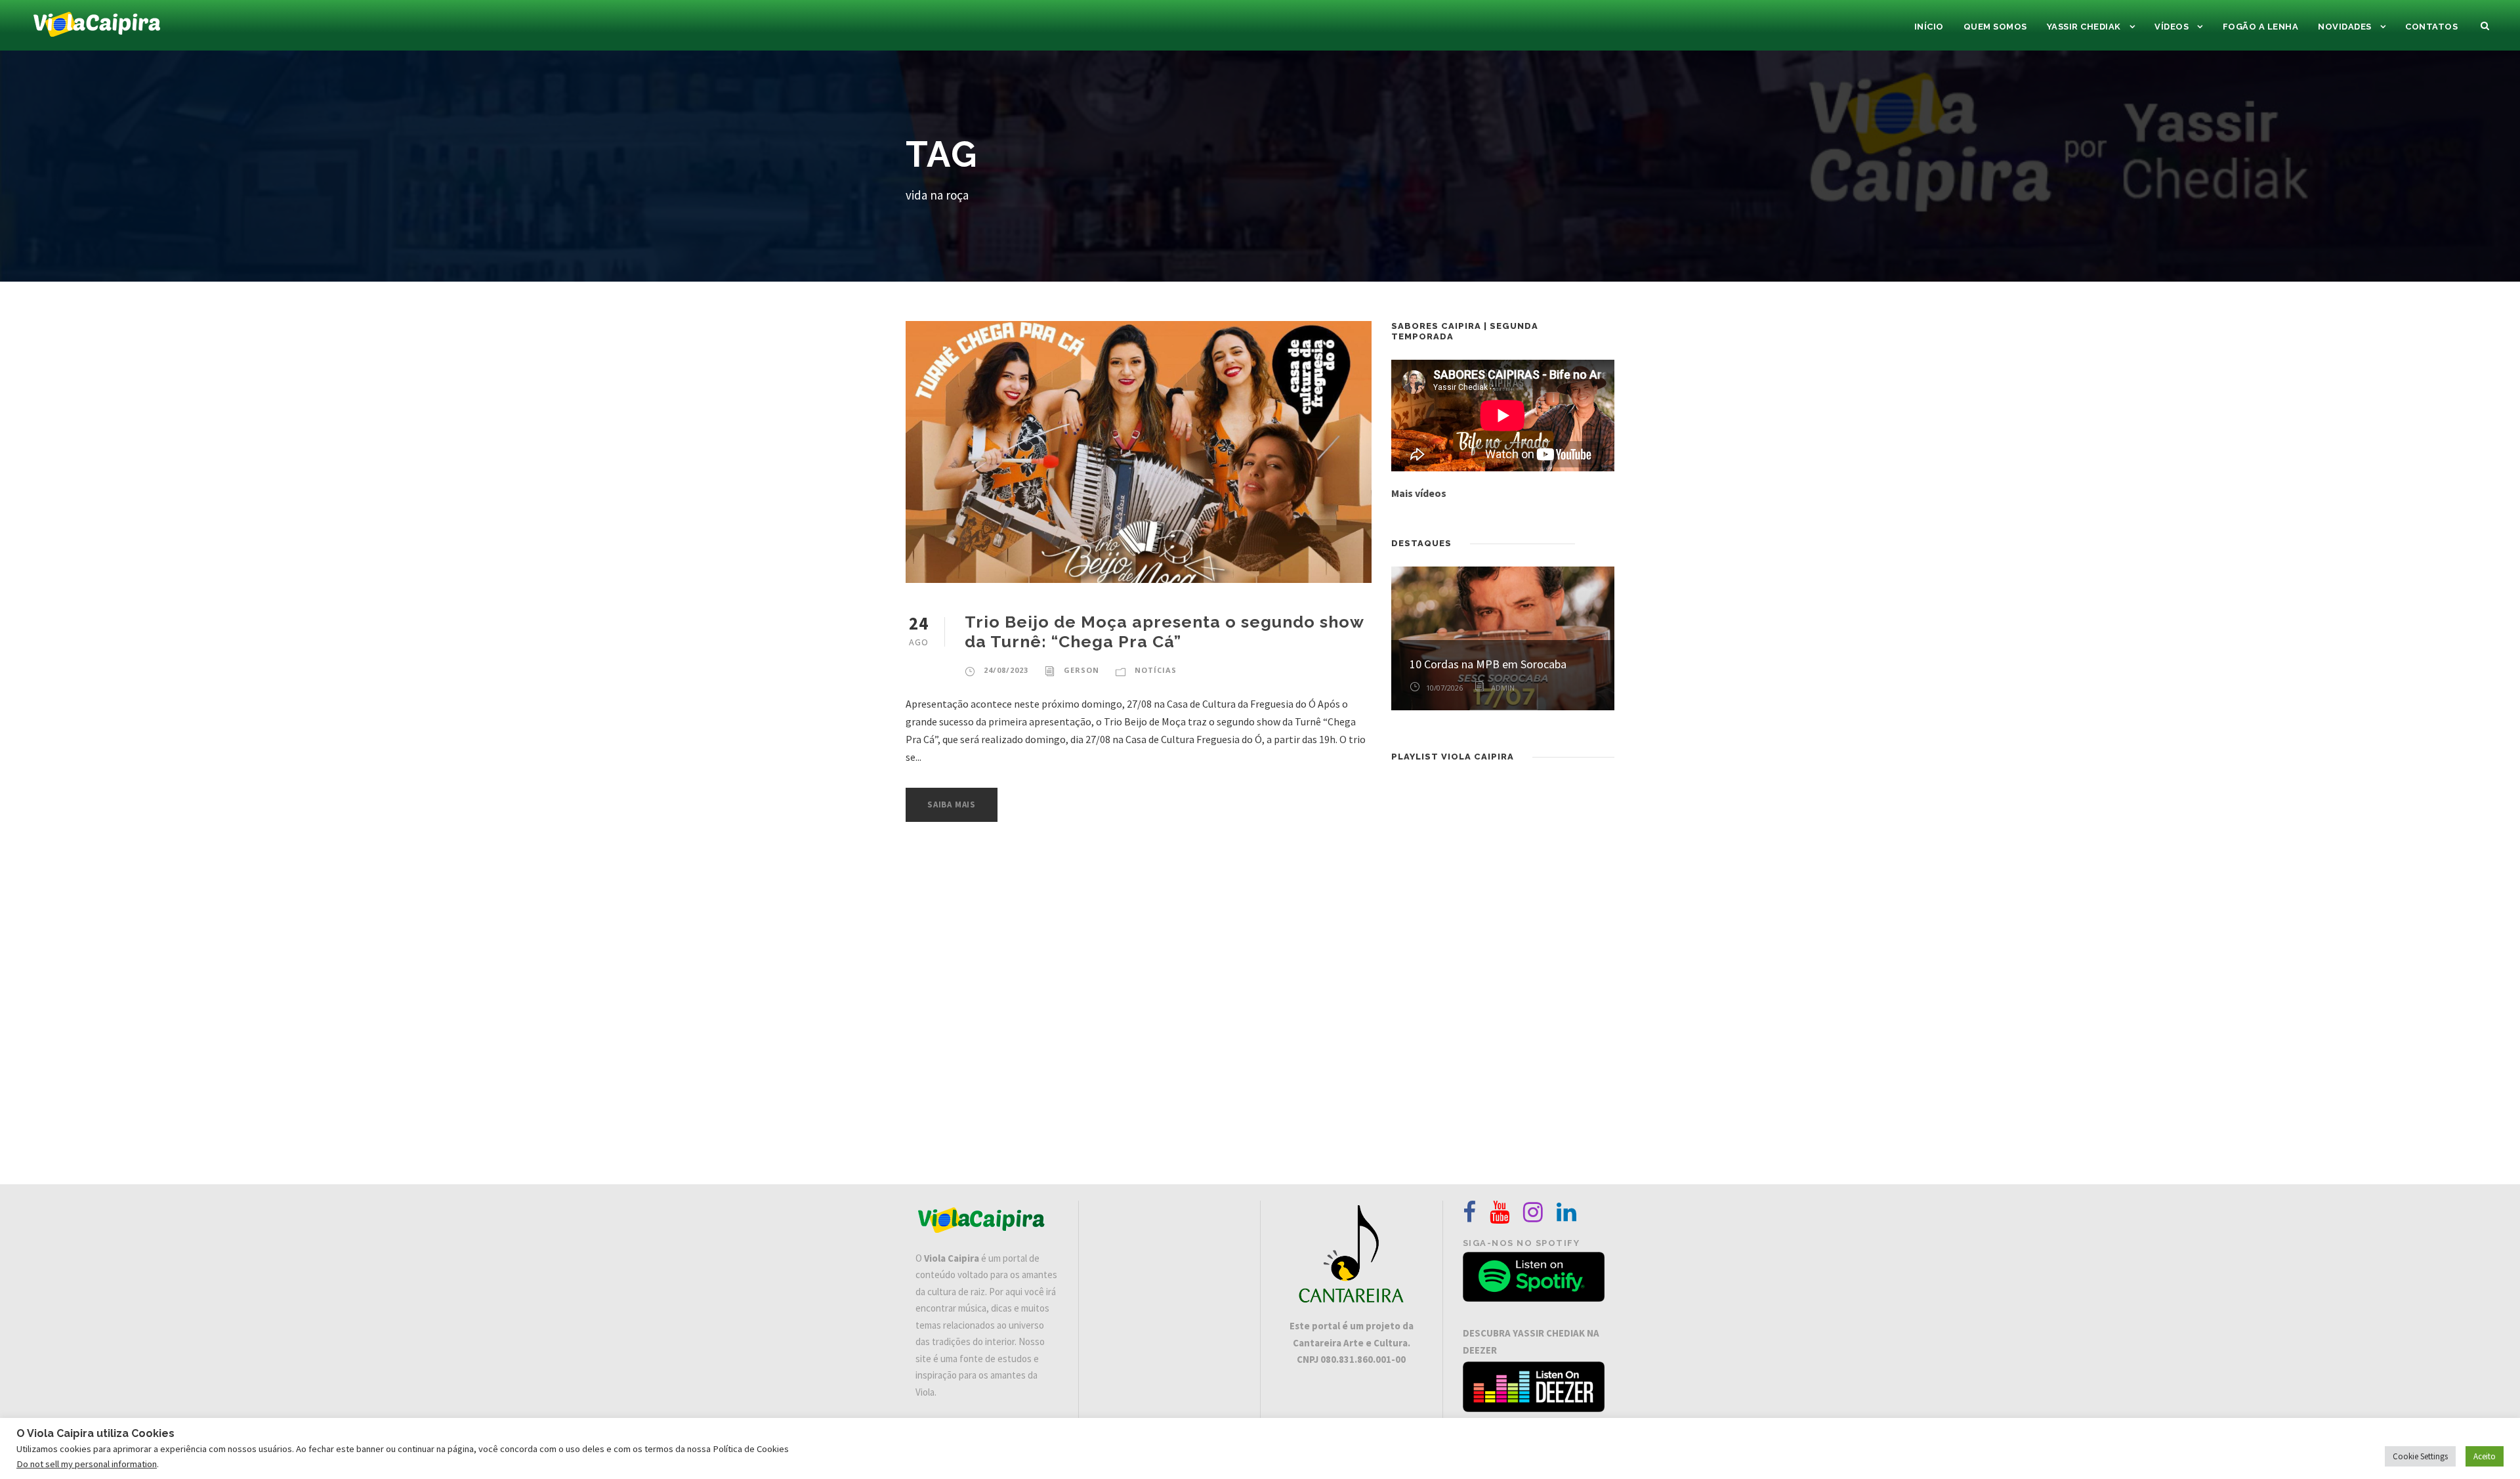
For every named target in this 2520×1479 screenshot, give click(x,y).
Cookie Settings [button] (2420, 1456)
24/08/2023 (1006, 670)
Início (1929, 27)
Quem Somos (1995, 27)
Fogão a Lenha (2261, 27)
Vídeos (2172, 27)
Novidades (2345, 27)
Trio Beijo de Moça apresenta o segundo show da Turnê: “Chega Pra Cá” (1164, 632)
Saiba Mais (952, 804)
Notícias (1156, 670)
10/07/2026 (1444, 688)
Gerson (1081, 670)
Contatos (2431, 27)
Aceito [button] (2485, 1456)
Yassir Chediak (2084, 27)
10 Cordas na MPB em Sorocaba (1488, 664)
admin (1503, 688)
